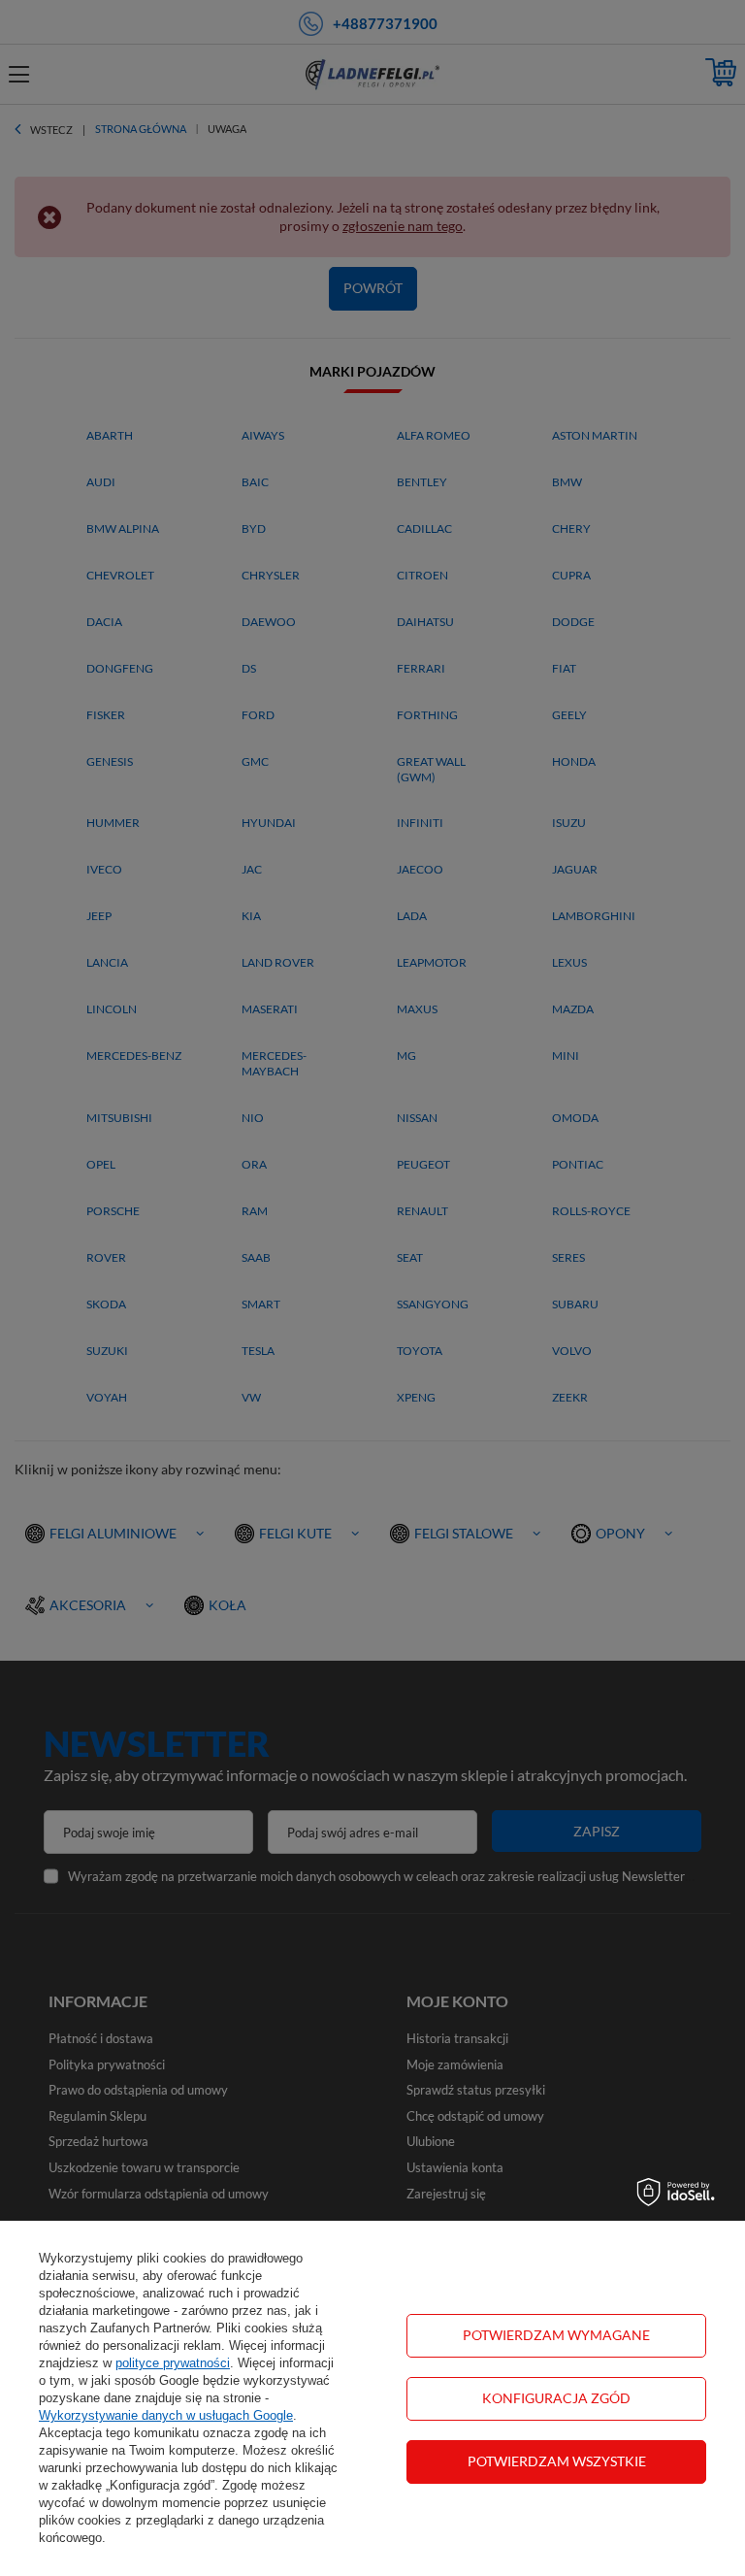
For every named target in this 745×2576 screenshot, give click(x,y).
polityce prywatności (173, 2363)
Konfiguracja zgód (556, 2398)
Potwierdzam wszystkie (557, 2461)
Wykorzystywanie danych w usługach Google (166, 2415)
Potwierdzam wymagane (556, 2335)
